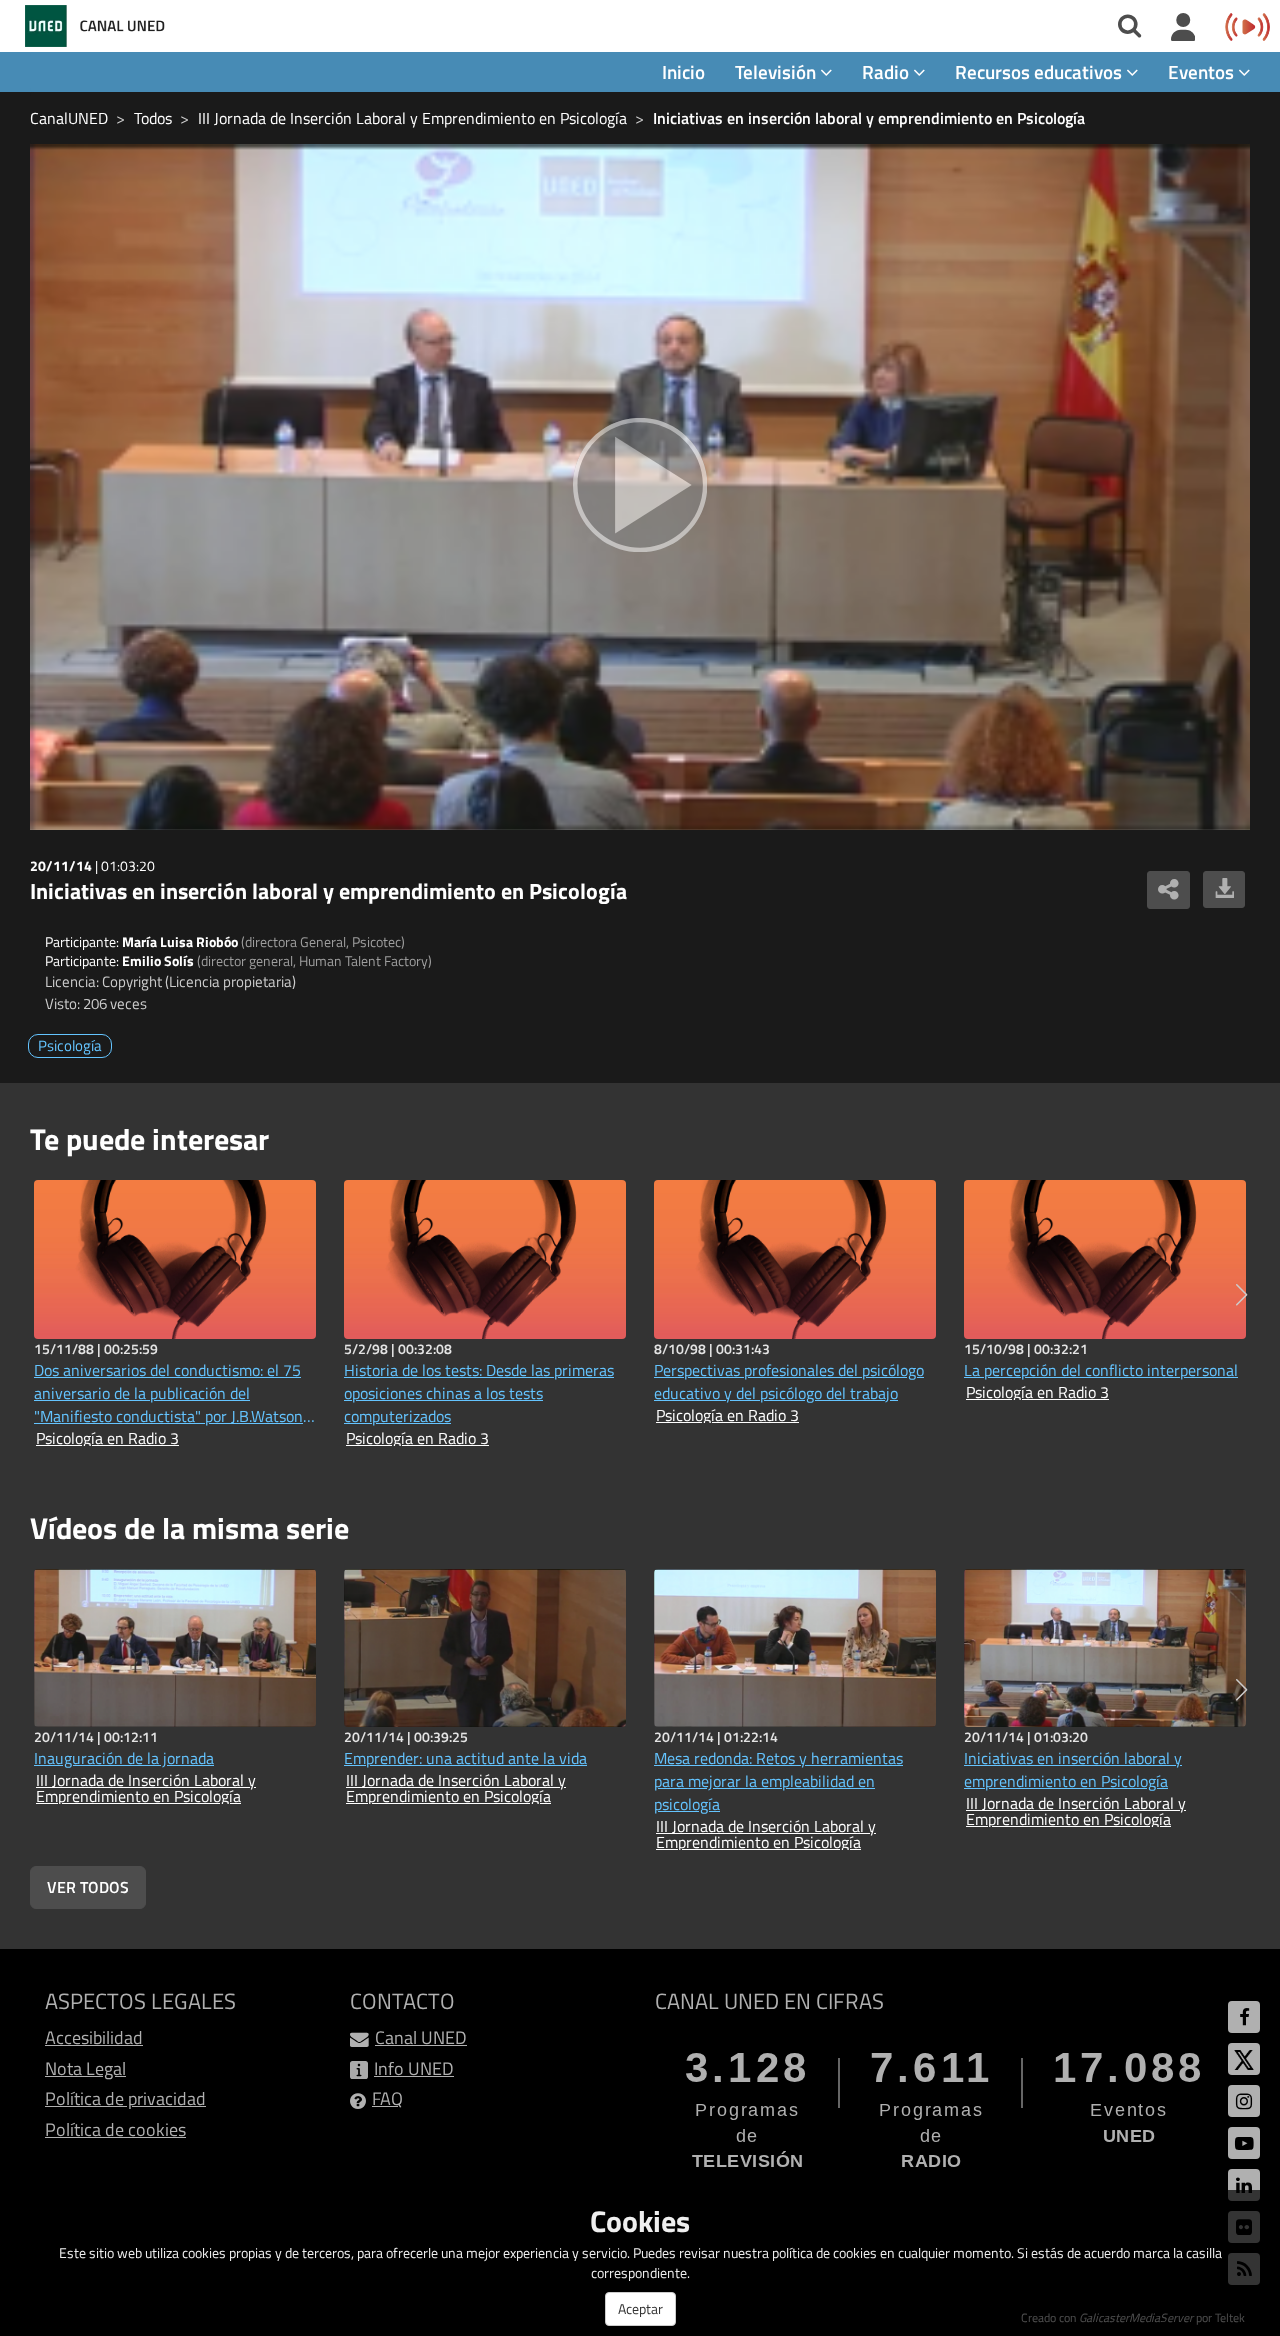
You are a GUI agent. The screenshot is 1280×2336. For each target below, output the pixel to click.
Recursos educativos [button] (1040, 71)
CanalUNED (69, 118)
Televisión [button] (777, 71)
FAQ (387, 2098)
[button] (1241, 1295)
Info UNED (414, 2068)
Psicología (70, 1045)
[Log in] (1183, 28)
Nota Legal (85, 2068)
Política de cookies (115, 2129)
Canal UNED (421, 2037)
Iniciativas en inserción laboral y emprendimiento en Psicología (869, 118)
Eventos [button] (1203, 71)
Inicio (683, 71)
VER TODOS (88, 1887)
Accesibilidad (94, 2037)
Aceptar (640, 2308)
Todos (153, 118)
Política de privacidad (125, 2098)
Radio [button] (887, 71)
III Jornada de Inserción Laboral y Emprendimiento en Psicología (412, 118)
